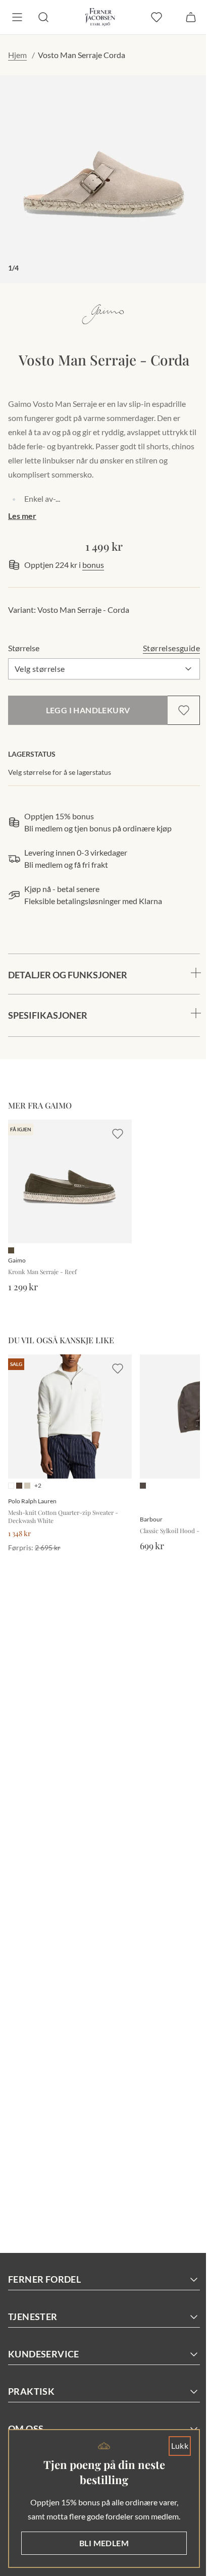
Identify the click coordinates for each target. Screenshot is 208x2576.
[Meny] (17, 17)
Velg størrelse (40, 669)
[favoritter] (157, 17)
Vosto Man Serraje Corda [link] (82, 55)
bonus (93, 565)
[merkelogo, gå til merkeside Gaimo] (104, 314)
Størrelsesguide (171, 648)
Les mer (22, 516)
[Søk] (43, 17)
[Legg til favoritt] (184, 710)
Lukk (172, 2446)
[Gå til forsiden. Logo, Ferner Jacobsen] (100, 17)
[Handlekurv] (191, 17)
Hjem (17, 55)
